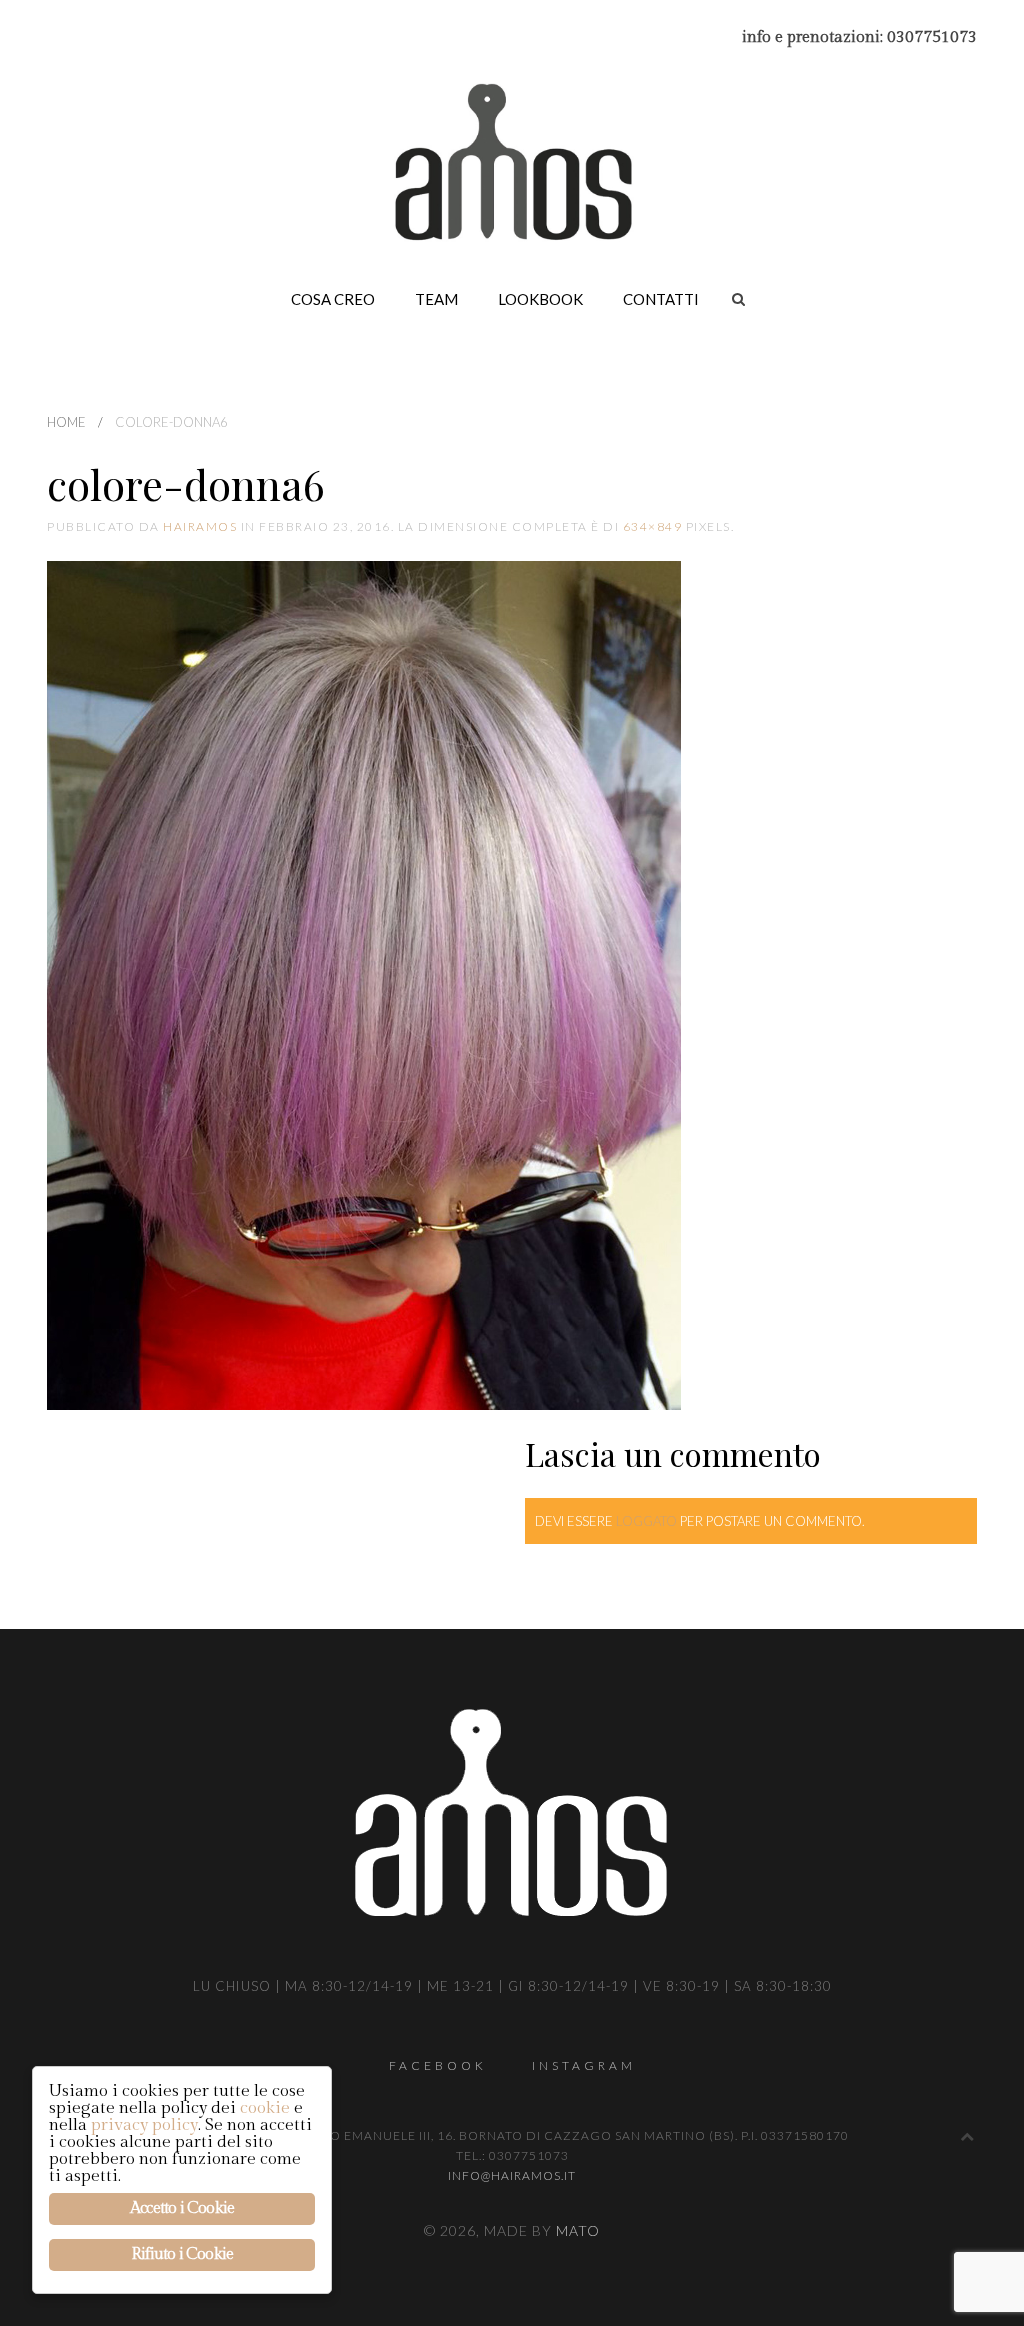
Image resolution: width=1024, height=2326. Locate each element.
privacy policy (144, 2125)
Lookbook (540, 299)
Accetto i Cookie (182, 2208)
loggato (646, 1521)
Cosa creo (333, 299)
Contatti (661, 299)
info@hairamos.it (512, 2175)
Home (66, 422)
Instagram (584, 2065)
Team (436, 299)
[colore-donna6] (364, 985)
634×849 (653, 526)
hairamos (200, 526)
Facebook (438, 2065)
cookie (265, 2108)
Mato (578, 2230)
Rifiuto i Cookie (182, 2254)
